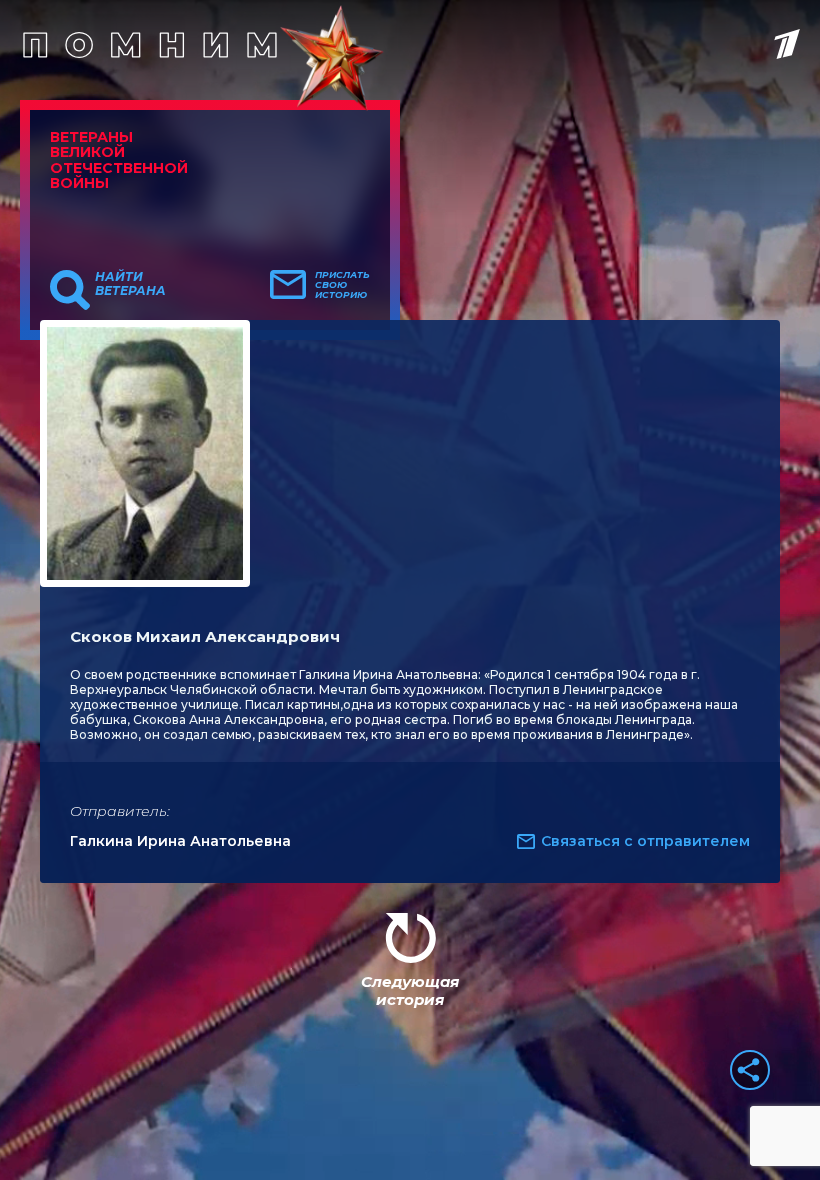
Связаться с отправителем (645, 841)
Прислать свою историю (342, 285)
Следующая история (410, 990)
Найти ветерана (130, 284)
